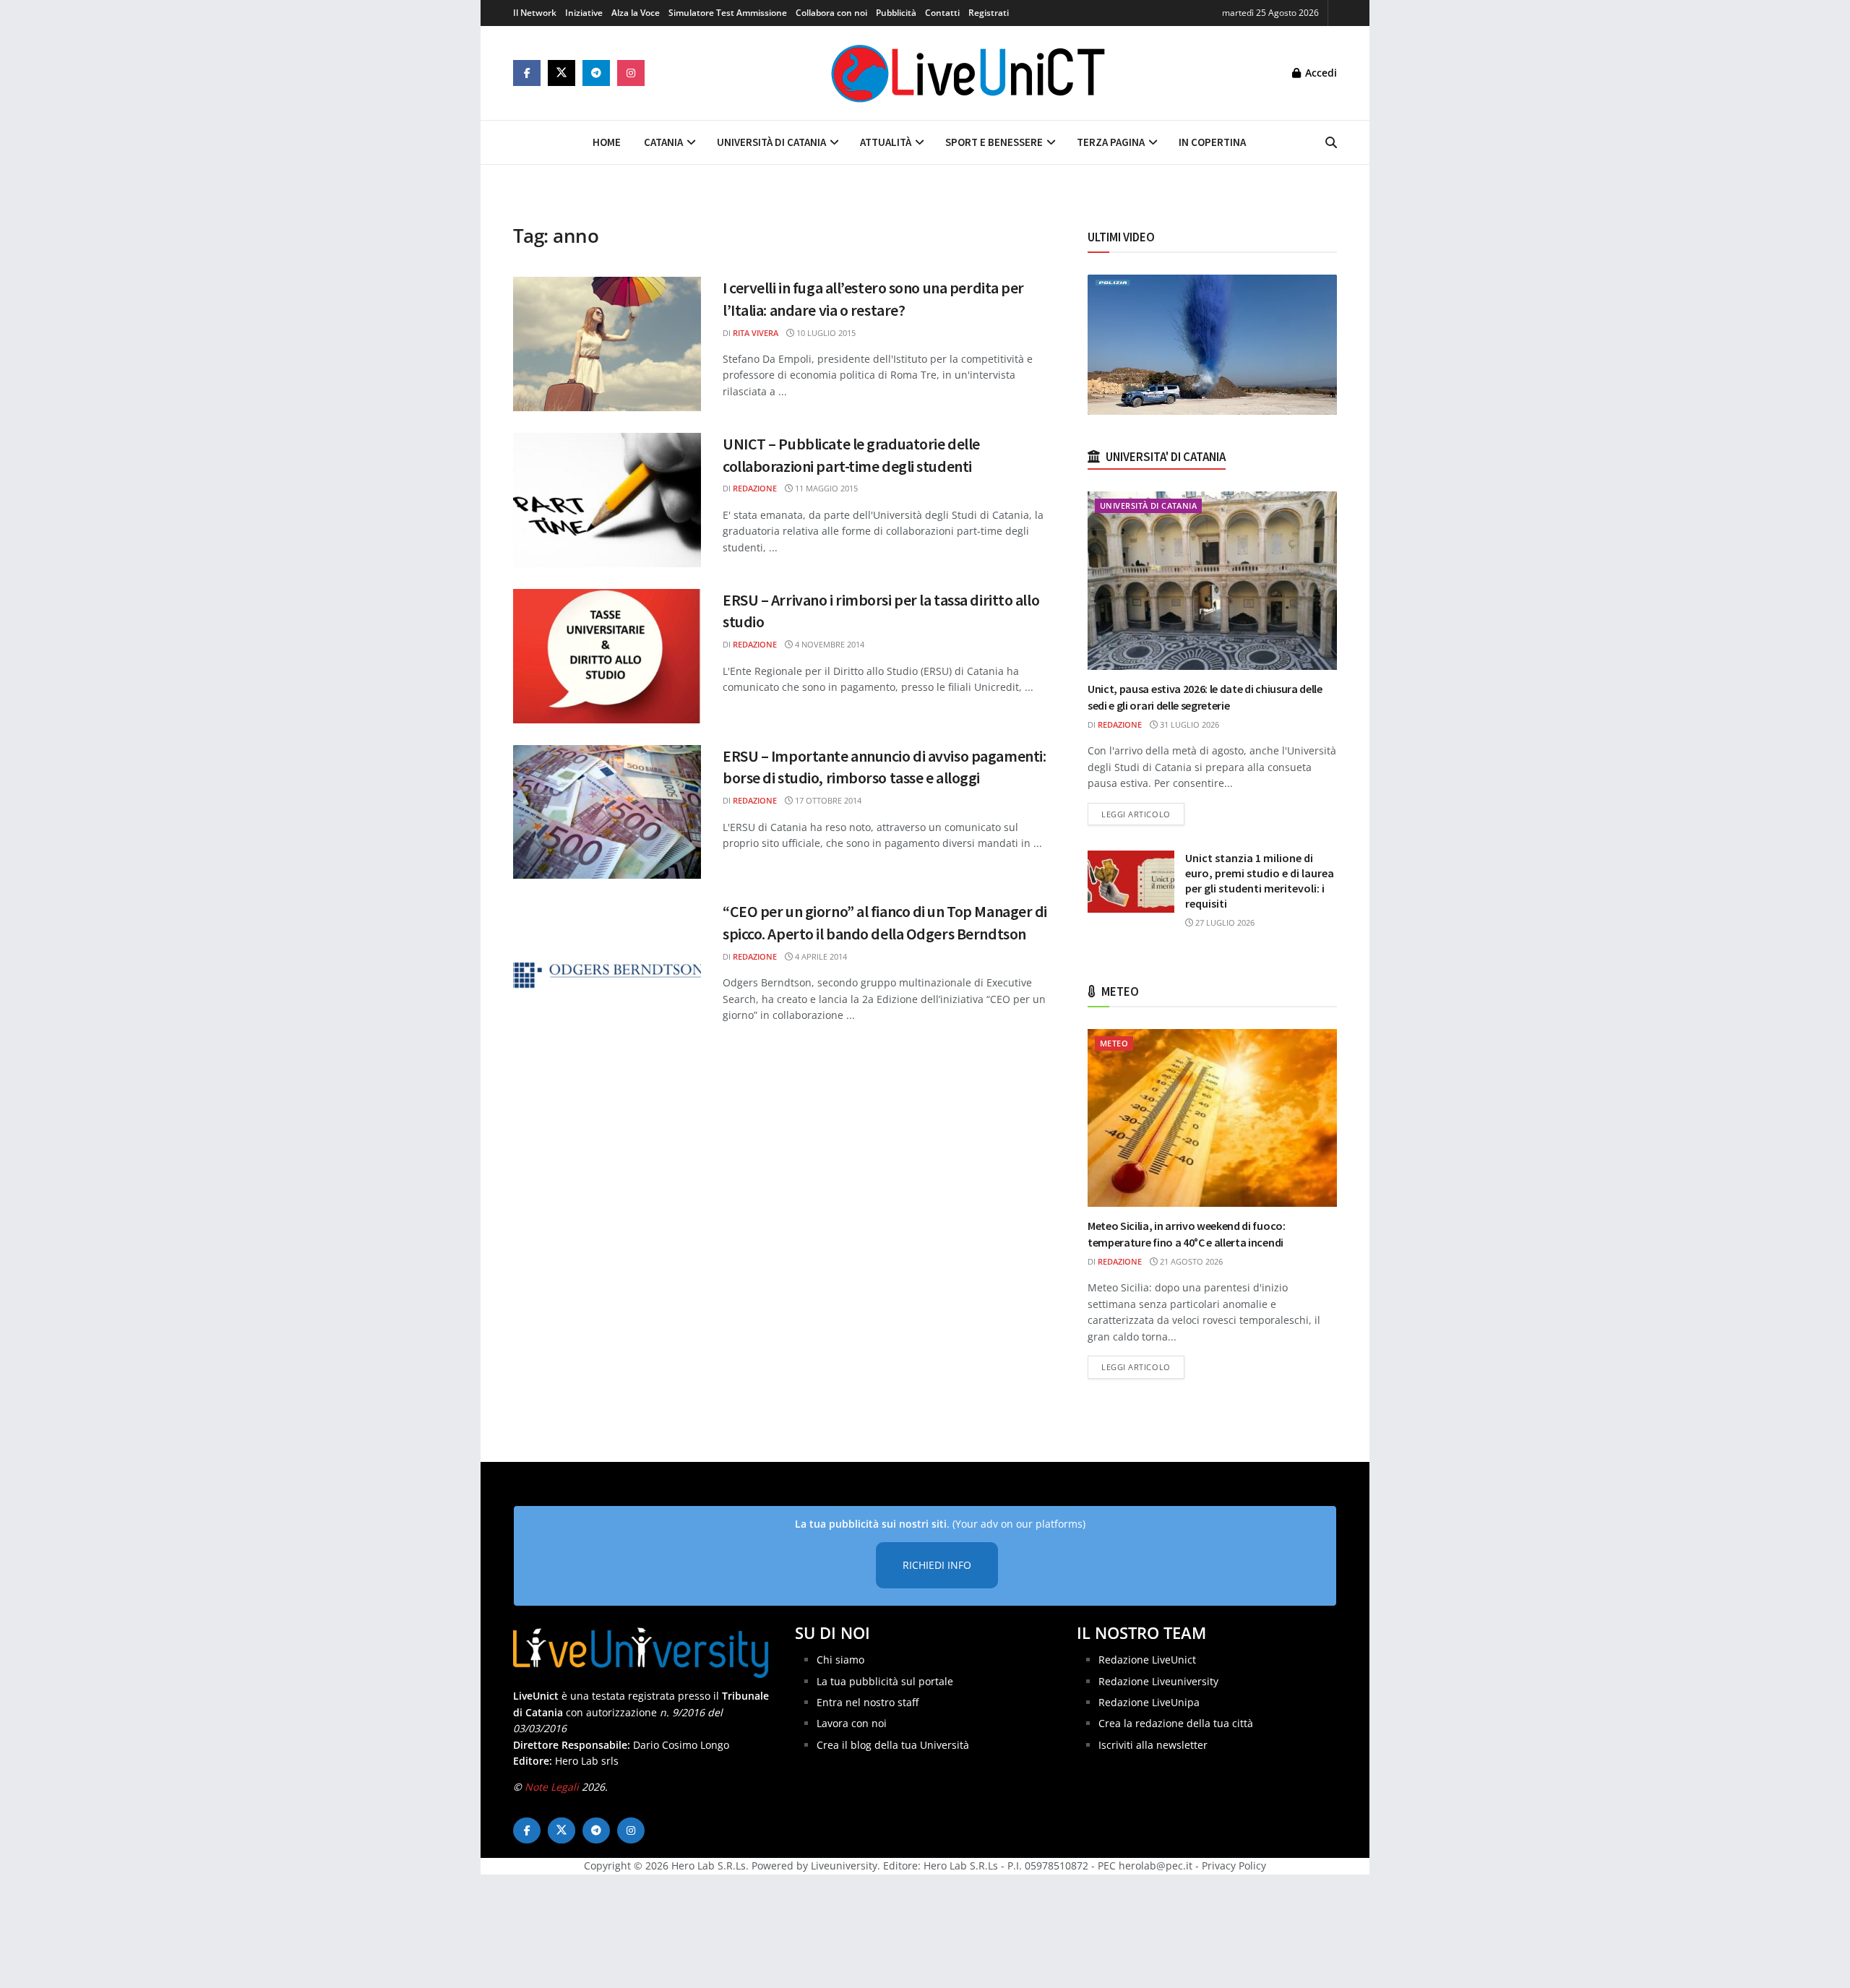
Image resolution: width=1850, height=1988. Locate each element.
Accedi (1320, 73)
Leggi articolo (1143, 814)
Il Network (535, 13)
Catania (663, 142)
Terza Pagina (1111, 142)
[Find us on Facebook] (527, 73)
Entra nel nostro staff (868, 1702)
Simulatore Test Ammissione (728, 13)
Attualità (886, 142)
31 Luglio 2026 (1188, 724)
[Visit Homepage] (968, 73)
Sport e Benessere (994, 142)
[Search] (1331, 142)
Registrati (989, 13)
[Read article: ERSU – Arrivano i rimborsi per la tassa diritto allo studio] (607, 656)
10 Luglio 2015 (825, 333)
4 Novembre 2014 (829, 644)
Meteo (1114, 1043)
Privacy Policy (1234, 1866)
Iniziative (584, 13)
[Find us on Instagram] (631, 73)
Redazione (755, 488)
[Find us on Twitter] (562, 73)
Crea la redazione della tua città (1176, 1723)
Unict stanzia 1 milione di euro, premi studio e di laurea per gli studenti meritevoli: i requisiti (1260, 881)
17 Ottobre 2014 (827, 800)
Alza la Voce (636, 13)
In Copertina (1212, 142)
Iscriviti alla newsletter (1153, 1745)
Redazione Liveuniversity (1158, 1681)
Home (607, 142)
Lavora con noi (852, 1723)
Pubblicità (896, 13)
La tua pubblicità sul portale (885, 1681)
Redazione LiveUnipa (1149, 1702)
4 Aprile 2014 (820, 956)
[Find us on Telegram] (596, 73)
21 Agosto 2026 (1190, 1261)
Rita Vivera (756, 333)
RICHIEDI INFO (937, 1565)
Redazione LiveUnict (1147, 1660)
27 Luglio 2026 (1224, 922)
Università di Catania (771, 142)
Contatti (942, 13)
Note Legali (552, 1787)
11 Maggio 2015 (825, 488)
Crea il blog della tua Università (893, 1745)
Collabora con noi (831, 13)
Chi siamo (840, 1660)
